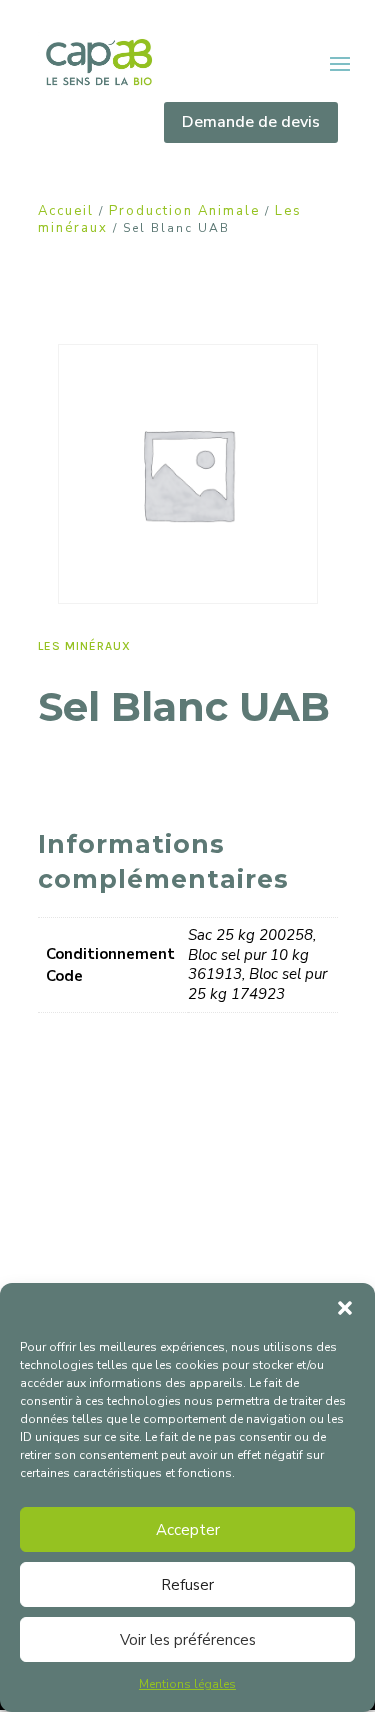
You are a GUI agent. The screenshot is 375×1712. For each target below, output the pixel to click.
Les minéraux (84, 646)
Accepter (188, 1530)
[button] (345, 1308)
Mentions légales (187, 1684)
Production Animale (184, 211)
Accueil (66, 211)
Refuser (187, 1585)
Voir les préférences (188, 1640)
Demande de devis (251, 122)
